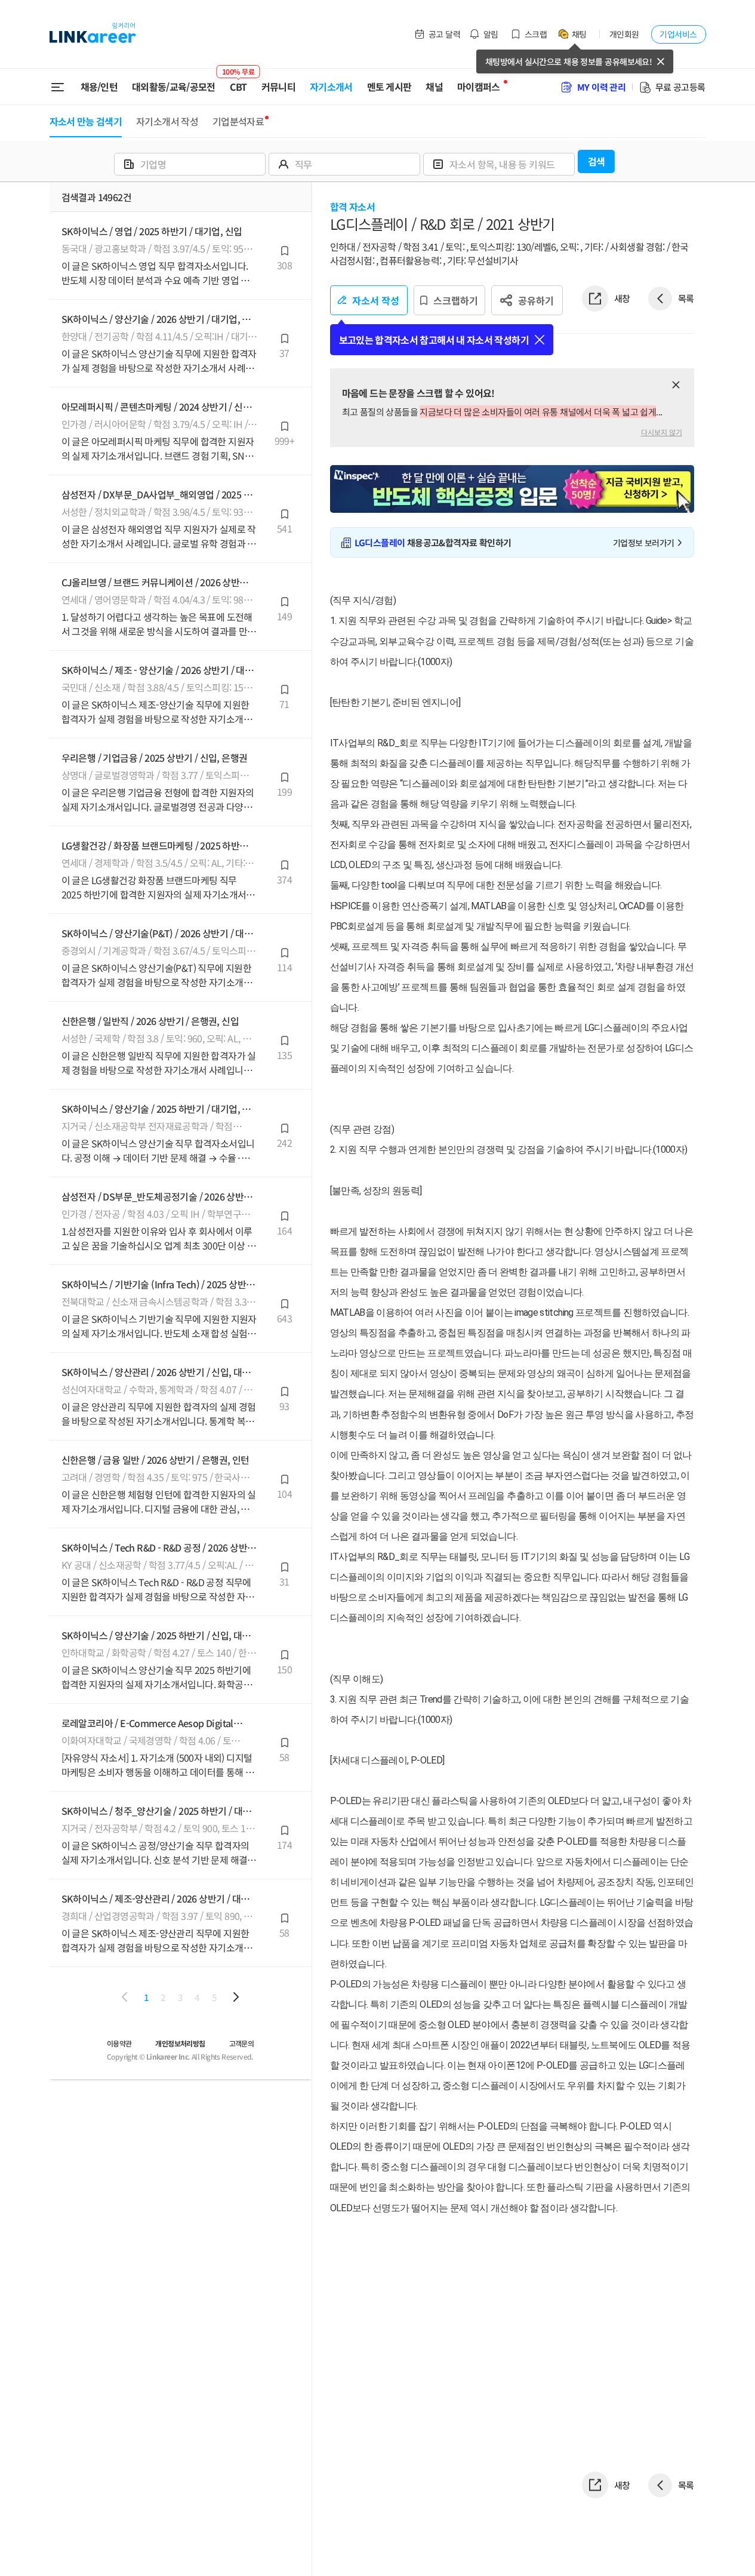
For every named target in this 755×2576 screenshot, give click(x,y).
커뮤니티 (278, 87)
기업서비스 (678, 34)
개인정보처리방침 (180, 2043)
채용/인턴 (99, 87)
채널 (434, 87)
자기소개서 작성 (167, 121)
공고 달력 (444, 34)
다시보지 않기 (662, 432)
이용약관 (119, 2043)
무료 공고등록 (680, 87)
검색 (597, 161)
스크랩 (536, 34)
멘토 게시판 (389, 87)
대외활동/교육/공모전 (174, 87)
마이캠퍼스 (479, 87)
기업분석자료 (238, 121)
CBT (238, 82)
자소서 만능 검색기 (86, 121)
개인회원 (624, 34)
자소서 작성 (376, 300)
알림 (491, 34)
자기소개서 (331, 87)
